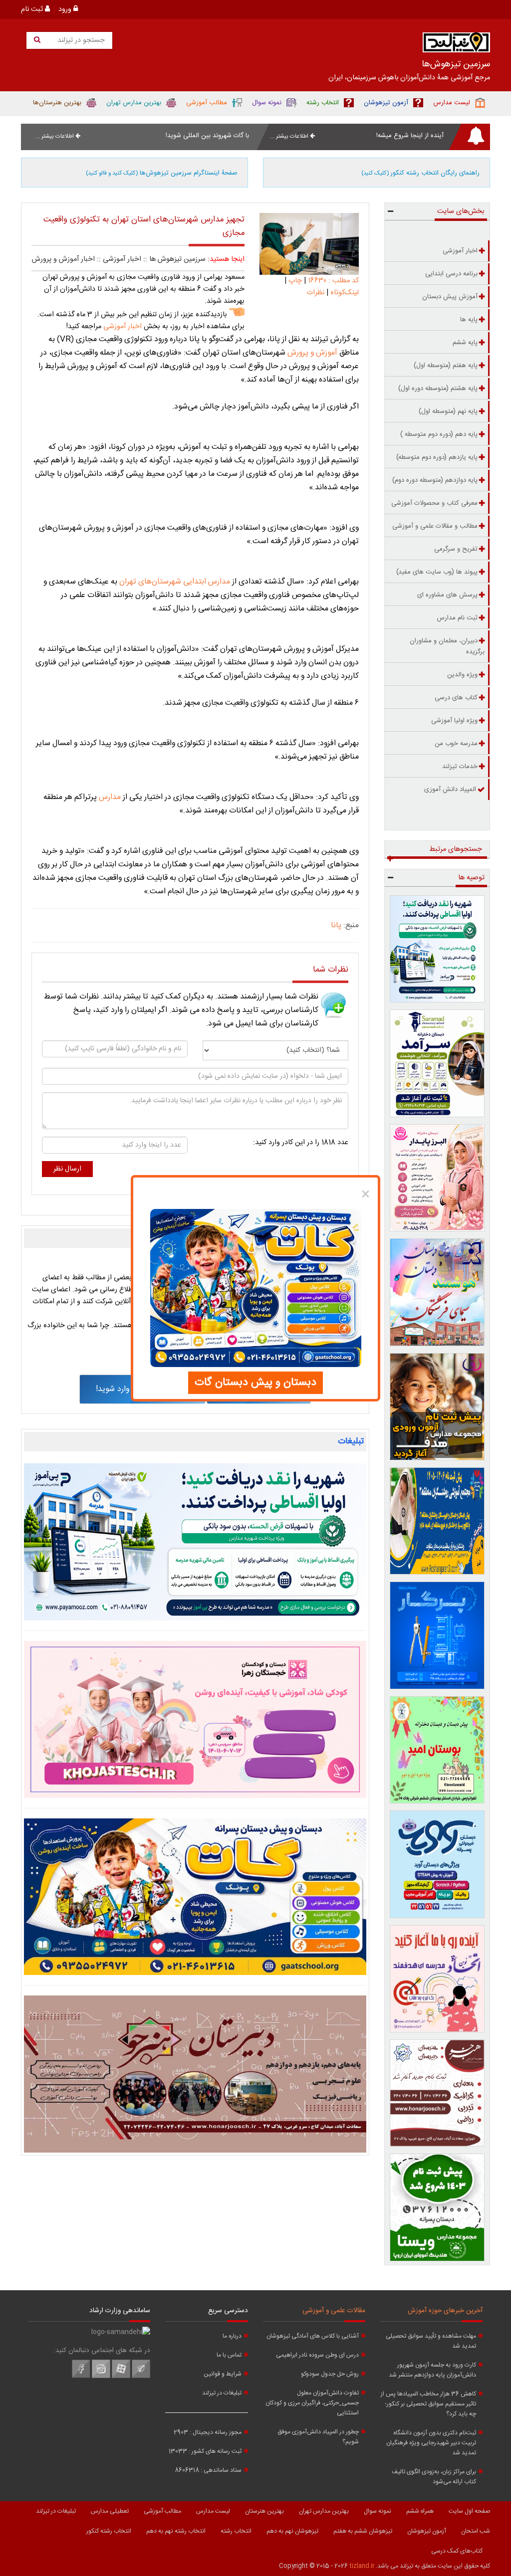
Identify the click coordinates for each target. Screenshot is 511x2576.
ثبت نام (33, 9)
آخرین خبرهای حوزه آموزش (445, 2311)
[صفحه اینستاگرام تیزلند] (101, 2377)
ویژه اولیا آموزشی (454, 721)
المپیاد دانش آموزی (450, 790)
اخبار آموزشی (122, 259)
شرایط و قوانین (223, 2374)
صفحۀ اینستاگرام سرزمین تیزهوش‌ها (162, 173)
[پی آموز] (195, 1542)
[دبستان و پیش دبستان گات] (195, 1897)
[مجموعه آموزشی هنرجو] (437, 2093)
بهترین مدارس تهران (324, 2511)
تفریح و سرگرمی (456, 549)
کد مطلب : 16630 (332, 281)
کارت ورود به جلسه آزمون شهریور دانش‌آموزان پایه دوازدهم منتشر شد (432, 2370)
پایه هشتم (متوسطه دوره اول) (438, 389)
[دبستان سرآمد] (437, 1063)
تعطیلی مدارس (110, 2511)
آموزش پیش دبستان (450, 297)
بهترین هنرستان (264, 2511)
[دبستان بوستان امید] (437, 1750)
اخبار (122, 327)
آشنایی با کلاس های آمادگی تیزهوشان (313, 2336)
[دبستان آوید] (437, 1864)
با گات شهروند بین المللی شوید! (207, 136)
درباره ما (232, 2336)
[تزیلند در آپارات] (121, 2377)
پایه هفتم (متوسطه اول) (446, 366)
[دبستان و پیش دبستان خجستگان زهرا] (195, 1719)
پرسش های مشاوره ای (447, 595)
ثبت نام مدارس (457, 618)
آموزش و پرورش (311, 353)
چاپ (295, 281)
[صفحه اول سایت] (456, 45)
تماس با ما (229, 2355)
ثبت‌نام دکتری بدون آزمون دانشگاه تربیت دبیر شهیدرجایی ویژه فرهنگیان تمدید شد (431, 2443)
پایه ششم (465, 343)
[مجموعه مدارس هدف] (437, 1407)
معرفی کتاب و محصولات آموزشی (434, 503)
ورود (66, 9)
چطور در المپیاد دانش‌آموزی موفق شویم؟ (318, 2437)
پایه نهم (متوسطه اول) (448, 411)
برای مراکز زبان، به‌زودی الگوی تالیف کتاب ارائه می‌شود (434, 2477)
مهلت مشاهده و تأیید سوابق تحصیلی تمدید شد (431, 2341)
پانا (336, 925)
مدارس (109, 797)
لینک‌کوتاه (345, 293)
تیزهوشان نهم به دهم (292, 2531)
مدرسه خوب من (456, 744)
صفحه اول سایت (469, 2511)
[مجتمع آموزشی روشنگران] (437, 1521)
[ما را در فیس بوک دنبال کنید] (81, 2377)
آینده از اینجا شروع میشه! (410, 136)
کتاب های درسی (456, 698)
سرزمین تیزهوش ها (177, 259)
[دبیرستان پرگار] (437, 1635)
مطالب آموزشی (162, 2511)
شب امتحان (476, 2531)
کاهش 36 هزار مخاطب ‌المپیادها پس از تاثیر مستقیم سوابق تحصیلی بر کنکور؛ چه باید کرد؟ (428, 2404)
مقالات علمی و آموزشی (334, 2311)
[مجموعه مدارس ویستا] (437, 2207)
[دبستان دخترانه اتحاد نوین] (437, 1979)
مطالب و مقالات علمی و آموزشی (435, 526)
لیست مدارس (213, 2511)
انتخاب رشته (236, 2531)
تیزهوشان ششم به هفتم (363, 2531)
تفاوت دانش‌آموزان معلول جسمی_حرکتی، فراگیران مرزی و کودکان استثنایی (312, 2403)
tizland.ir (362, 2566)
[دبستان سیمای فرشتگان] (437, 1292)
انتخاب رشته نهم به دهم (176, 2531)
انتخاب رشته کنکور (109, 2531)
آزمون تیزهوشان (427, 2531)
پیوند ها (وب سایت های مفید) (437, 572)
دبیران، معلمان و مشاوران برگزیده (447, 646)
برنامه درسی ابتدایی (451, 274)
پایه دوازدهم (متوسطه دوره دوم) (435, 480)
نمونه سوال (378, 2511)
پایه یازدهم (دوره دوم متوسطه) (437, 457)
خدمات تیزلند (460, 767)
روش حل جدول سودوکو (330, 2374)
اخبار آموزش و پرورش (63, 259)
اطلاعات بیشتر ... (290, 136)
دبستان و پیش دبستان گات (255, 1383)
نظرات (315, 293)
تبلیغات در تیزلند (222, 2393)
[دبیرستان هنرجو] (195, 2074)
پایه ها (469, 320)
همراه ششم (420, 2511)
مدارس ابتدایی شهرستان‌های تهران (175, 582)
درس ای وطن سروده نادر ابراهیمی (317, 2355)
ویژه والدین (462, 675)
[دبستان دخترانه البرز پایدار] (437, 1178)
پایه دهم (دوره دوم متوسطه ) (439, 434)
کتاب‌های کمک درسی (457, 2551)
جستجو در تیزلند (80, 40)
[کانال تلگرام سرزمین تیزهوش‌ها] (141, 2377)
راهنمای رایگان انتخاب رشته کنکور (420, 173)
